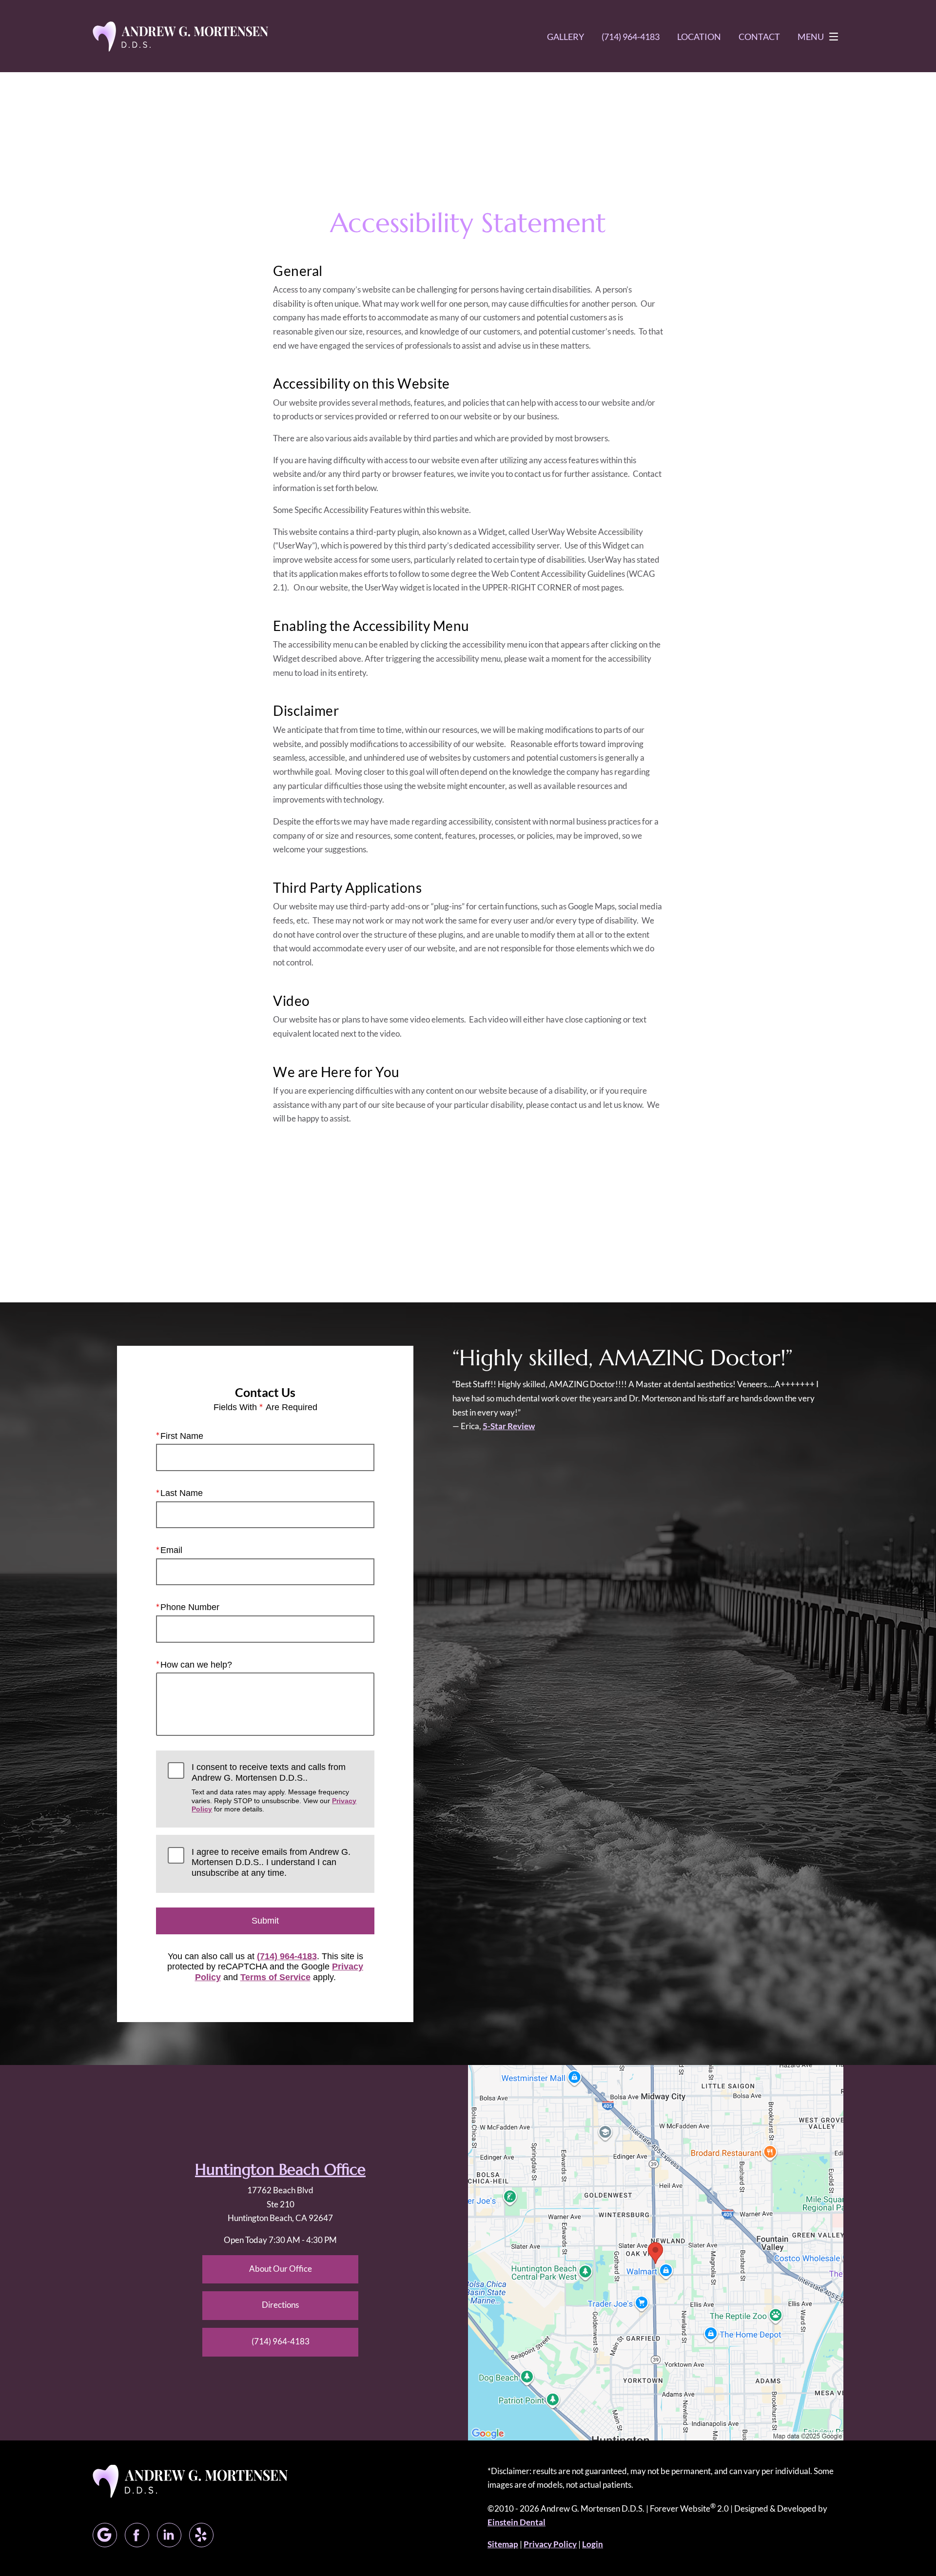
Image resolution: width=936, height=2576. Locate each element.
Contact (759, 37)
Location (699, 37)
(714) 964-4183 (287, 1956)
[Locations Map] (656, 2252)
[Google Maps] (105, 2535)
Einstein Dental (517, 2522)
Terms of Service (275, 1977)
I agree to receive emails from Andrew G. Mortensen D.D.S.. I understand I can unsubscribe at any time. (271, 1862)
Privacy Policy (550, 2544)
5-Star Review (509, 1426)
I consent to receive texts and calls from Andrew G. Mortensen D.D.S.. (274, 1788)
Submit (265, 1921)
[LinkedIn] (169, 2535)
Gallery (565, 37)
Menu (811, 37)
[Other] (201, 2535)
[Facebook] (137, 2535)
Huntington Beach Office (280, 2170)
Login (593, 2544)
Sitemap (503, 2544)
